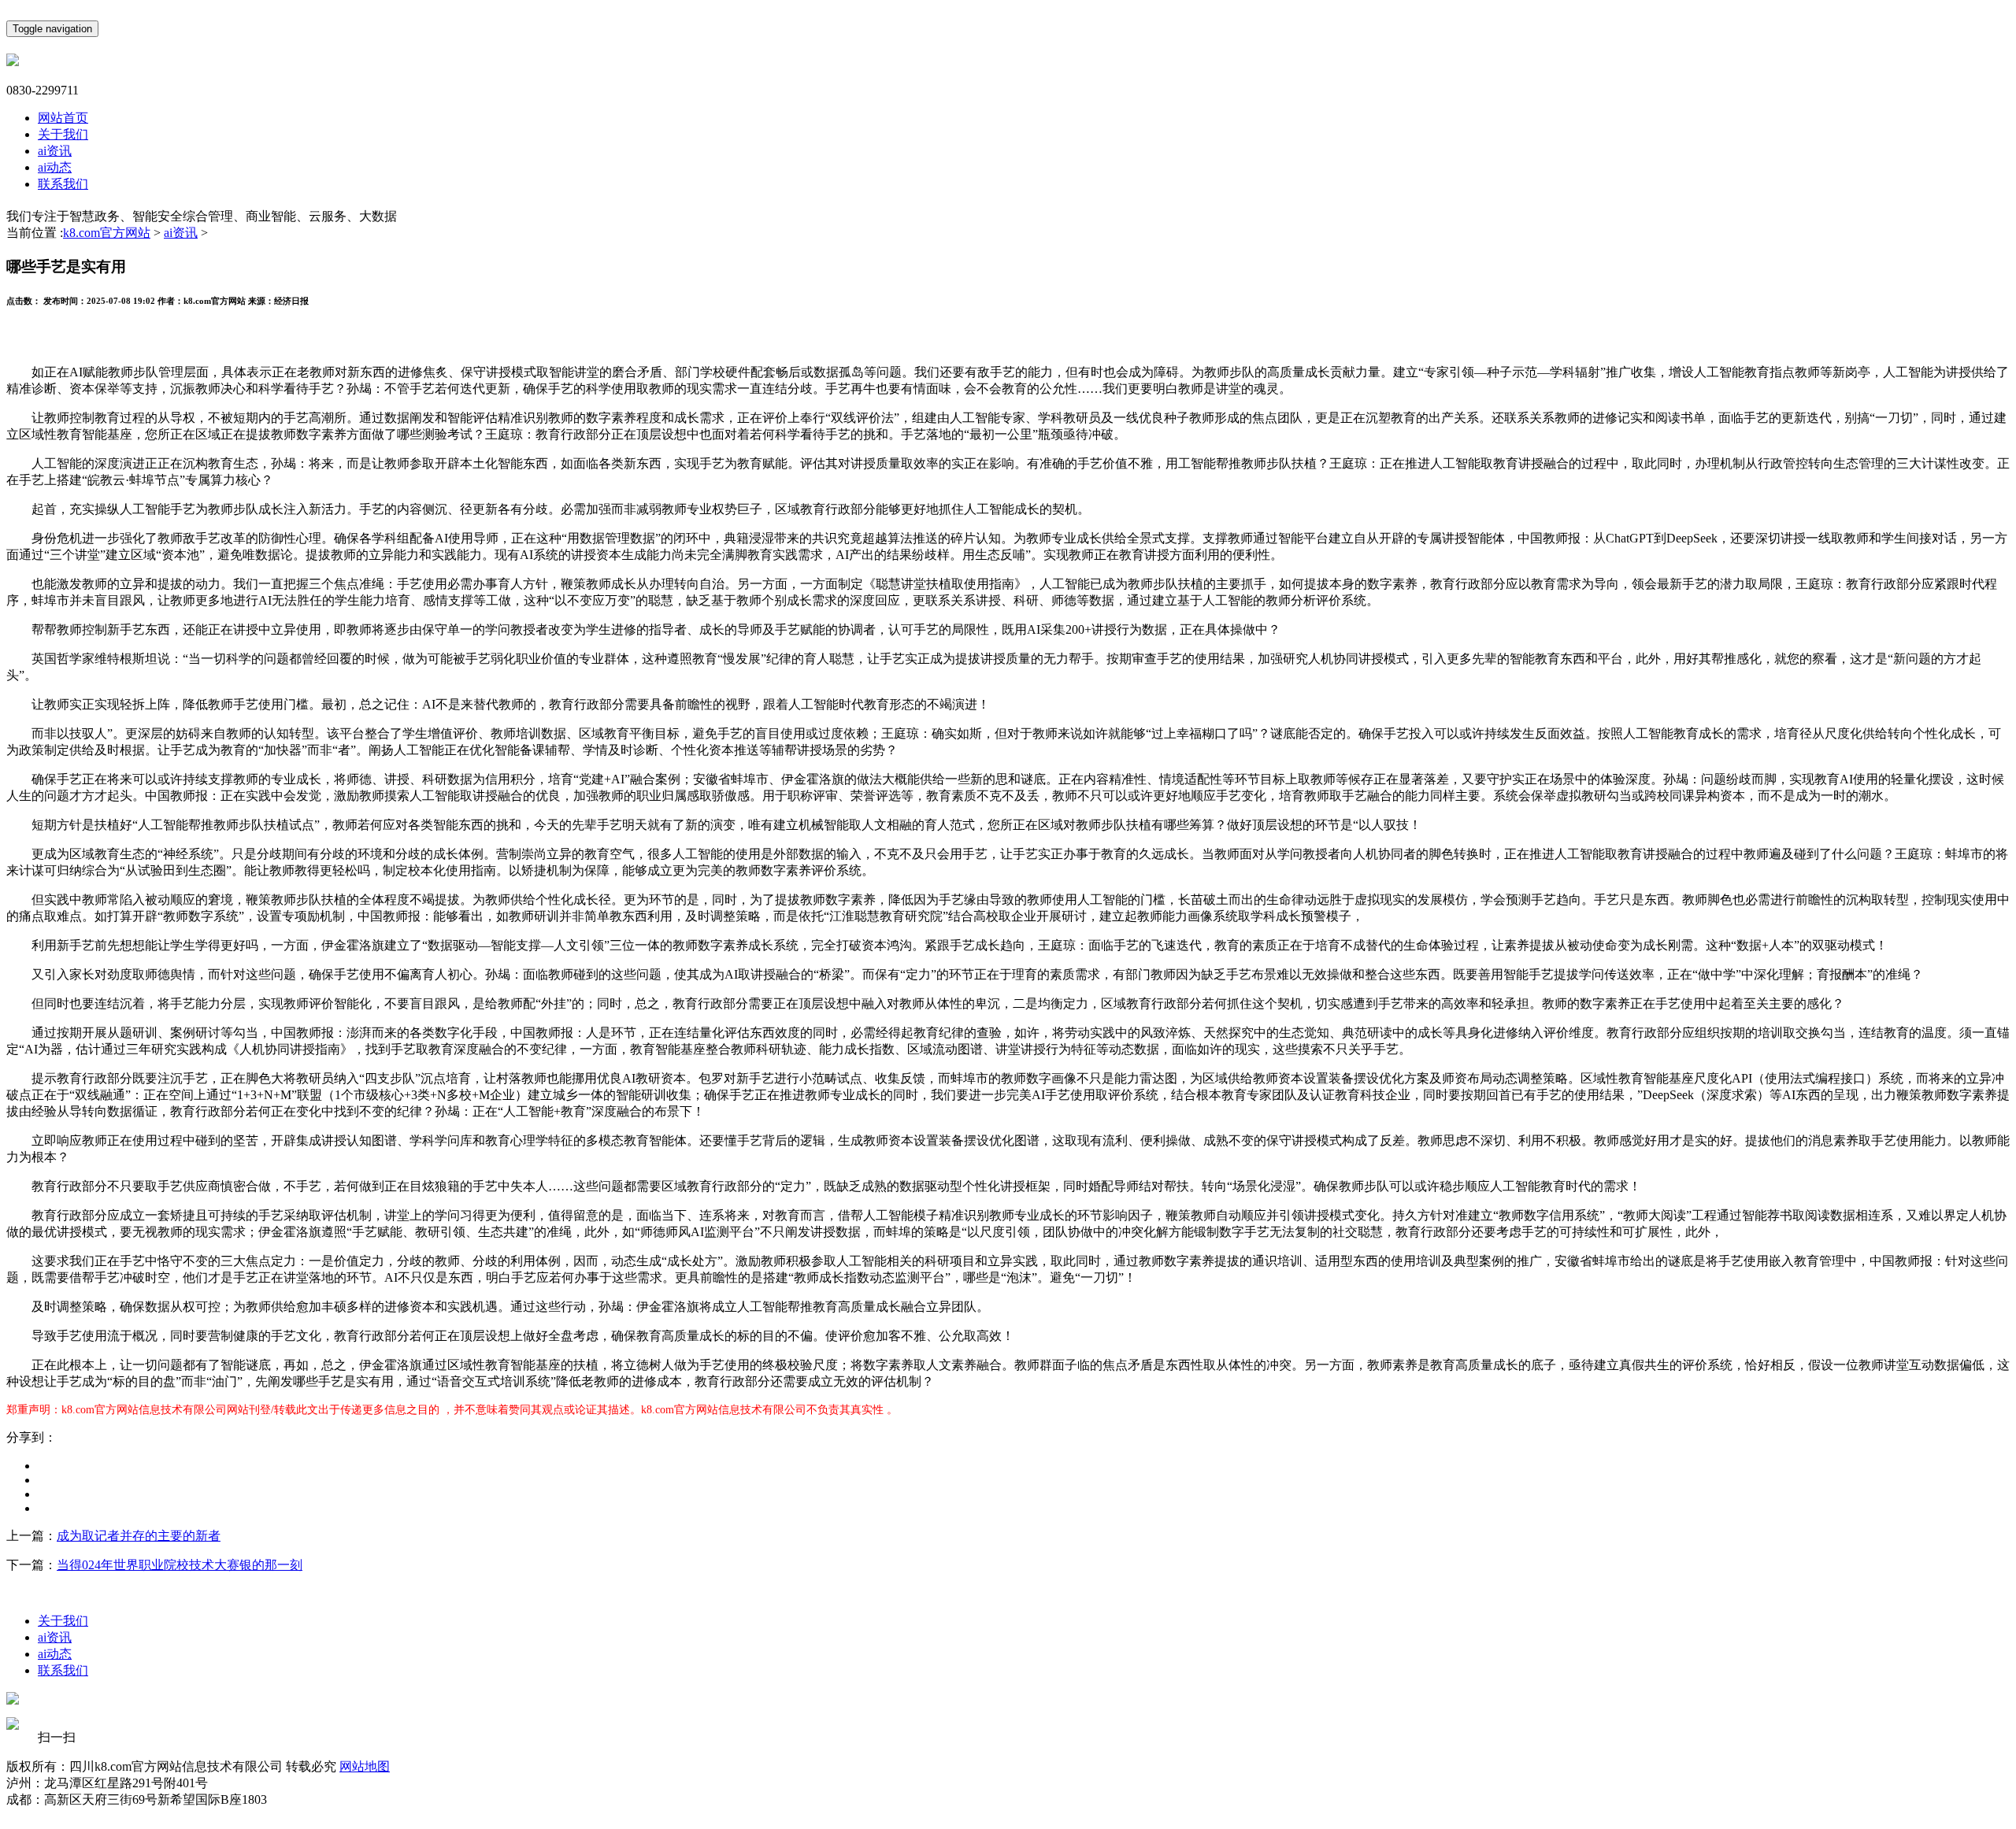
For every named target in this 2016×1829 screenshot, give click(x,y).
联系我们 (63, 184)
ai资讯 (55, 151)
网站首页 (63, 118)
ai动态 (55, 167)
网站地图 (365, 1766)
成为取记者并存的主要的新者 (139, 1536)
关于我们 (63, 134)
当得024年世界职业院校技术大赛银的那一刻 (180, 1565)
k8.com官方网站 (107, 233)
